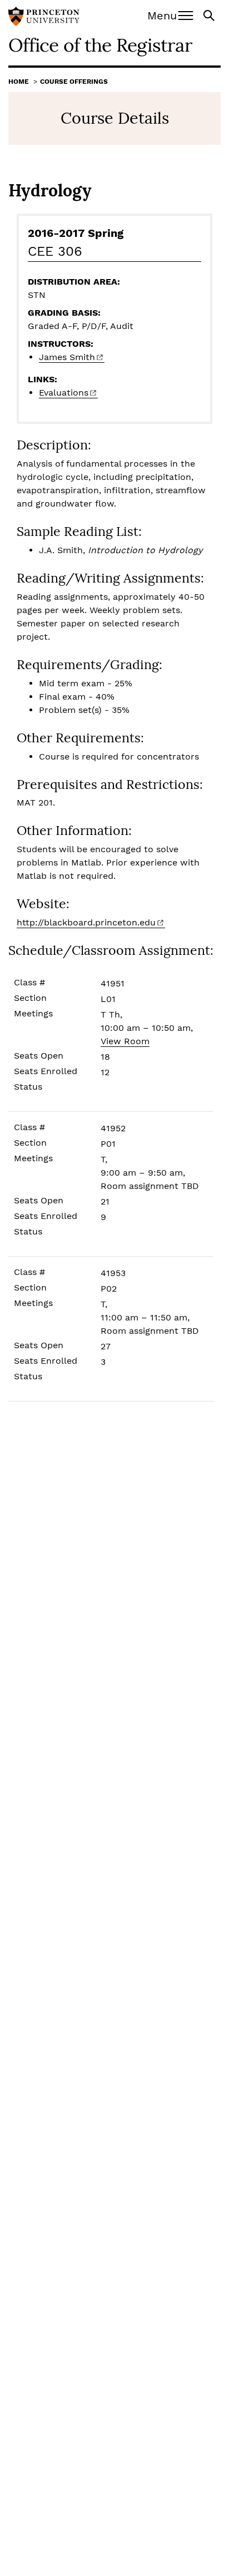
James (67, 357)
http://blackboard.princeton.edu (86, 922)
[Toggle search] (210, 15)
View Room (125, 1041)
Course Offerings (74, 82)
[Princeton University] (44, 18)
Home (19, 82)
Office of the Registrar (100, 45)
